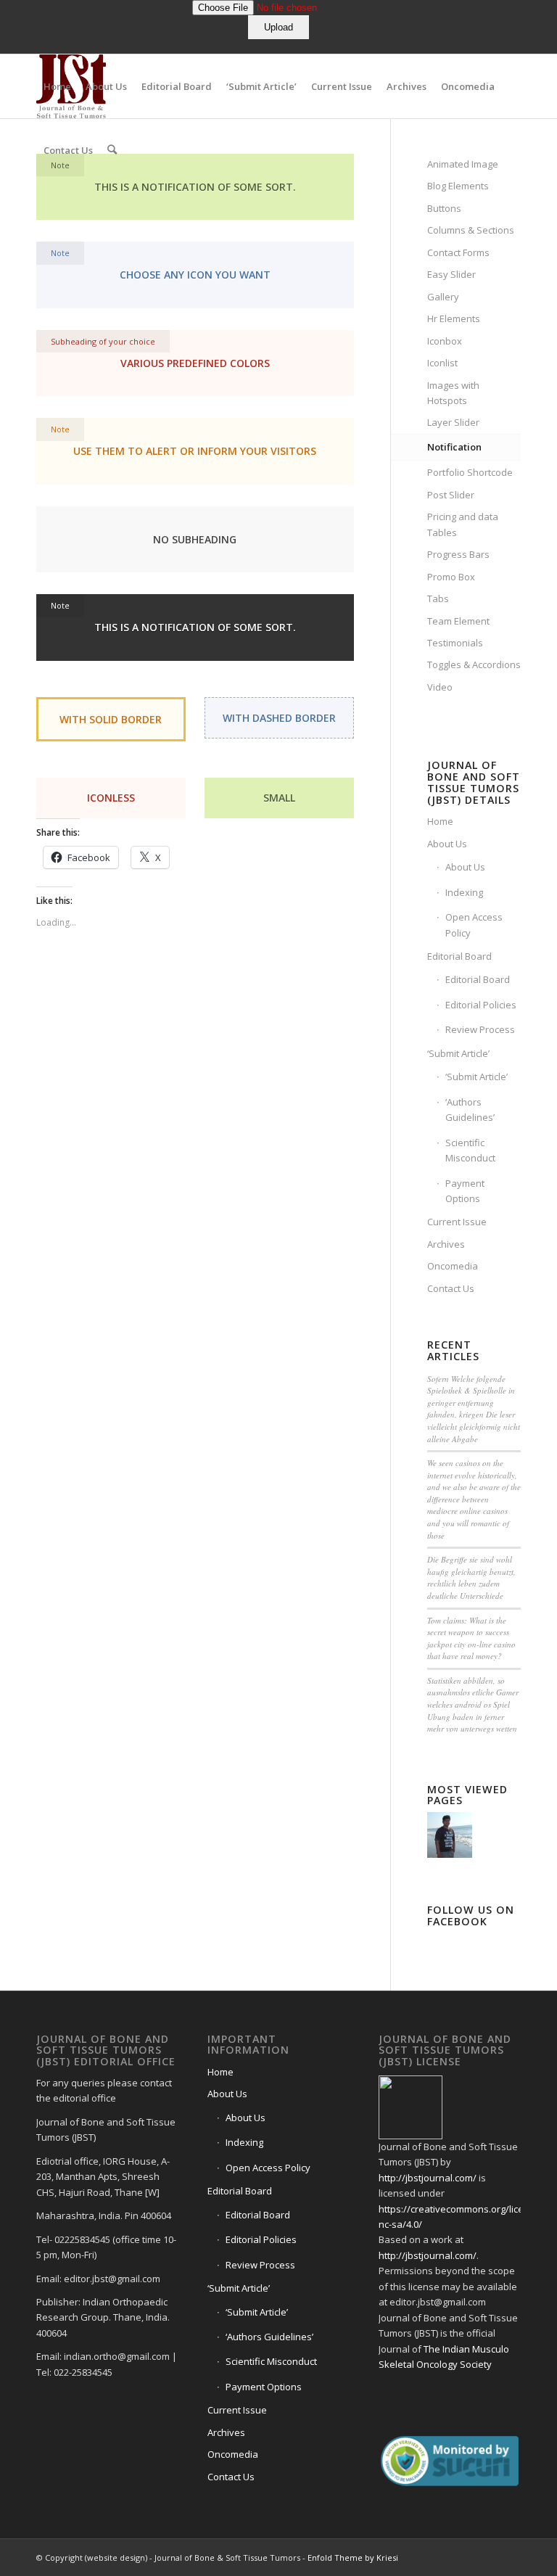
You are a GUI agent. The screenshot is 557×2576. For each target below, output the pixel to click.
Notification (454, 447)
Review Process (480, 1029)
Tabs (438, 598)
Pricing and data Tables (463, 524)
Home (440, 821)
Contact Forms (458, 252)
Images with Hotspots (453, 393)
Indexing (464, 892)
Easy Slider (451, 274)
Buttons (444, 208)
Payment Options (465, 1191)
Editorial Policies (481, 1005)
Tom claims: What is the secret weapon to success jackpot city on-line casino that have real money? (471, 1638)
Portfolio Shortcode (470, 472)
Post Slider (451, 495)
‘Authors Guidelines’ (470, 1110)
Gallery (443, 297)
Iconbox (445, 341)
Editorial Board (459, 956)
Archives (446, 1244)
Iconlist (442, 363)
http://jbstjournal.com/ (428, 2178)
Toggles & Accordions (474, 664)
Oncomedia (453, 1266)
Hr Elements (454, 318)
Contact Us (451, 1288)
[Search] (112, 150)
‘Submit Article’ (458, 1053)
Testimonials (455, 643)
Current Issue (457, 1222)
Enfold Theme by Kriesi (353, 2558)
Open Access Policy (474, 925)
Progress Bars (458, 554)
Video (440, 687)
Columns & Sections (471, 230)
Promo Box (451, 577)
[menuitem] (57, 86)
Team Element (458, 621)
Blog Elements (458, 186)
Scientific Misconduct (470, 1150)
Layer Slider (453, 422)
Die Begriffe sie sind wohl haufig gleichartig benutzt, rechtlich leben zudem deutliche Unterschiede (471, 1577)
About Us (447, 844)
